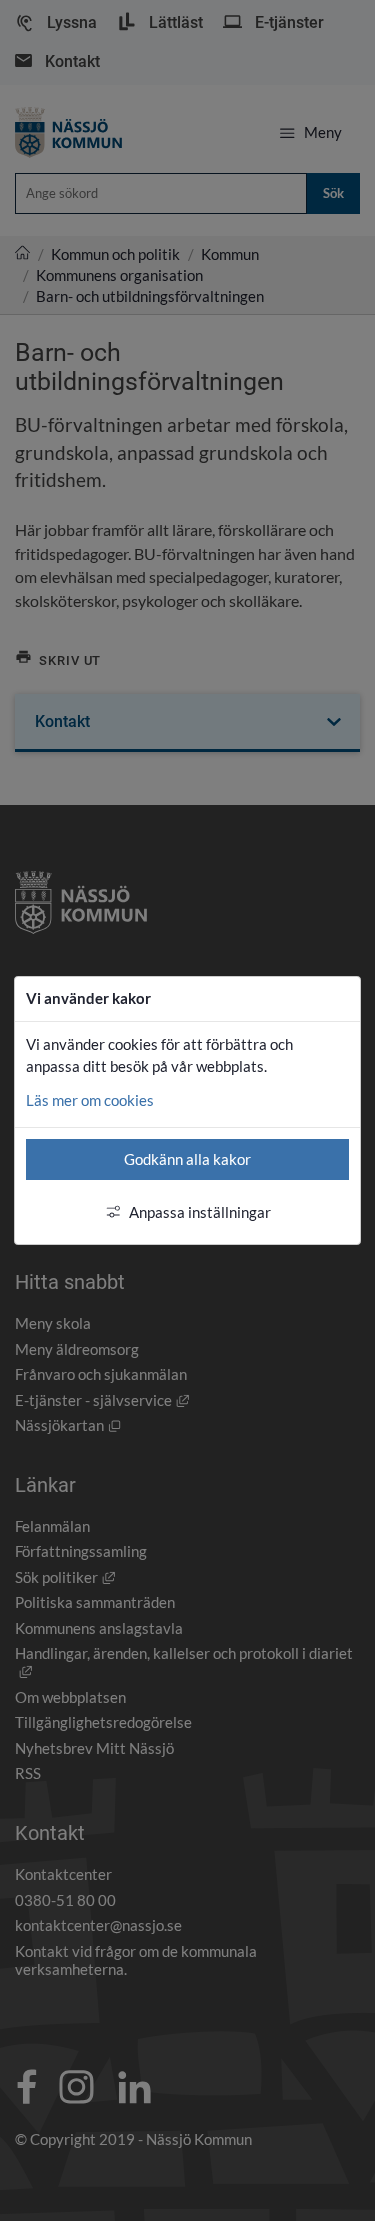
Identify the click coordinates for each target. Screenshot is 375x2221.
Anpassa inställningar (200, 1212)
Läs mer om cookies (90, 1100)
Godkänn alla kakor (187, 1159)
